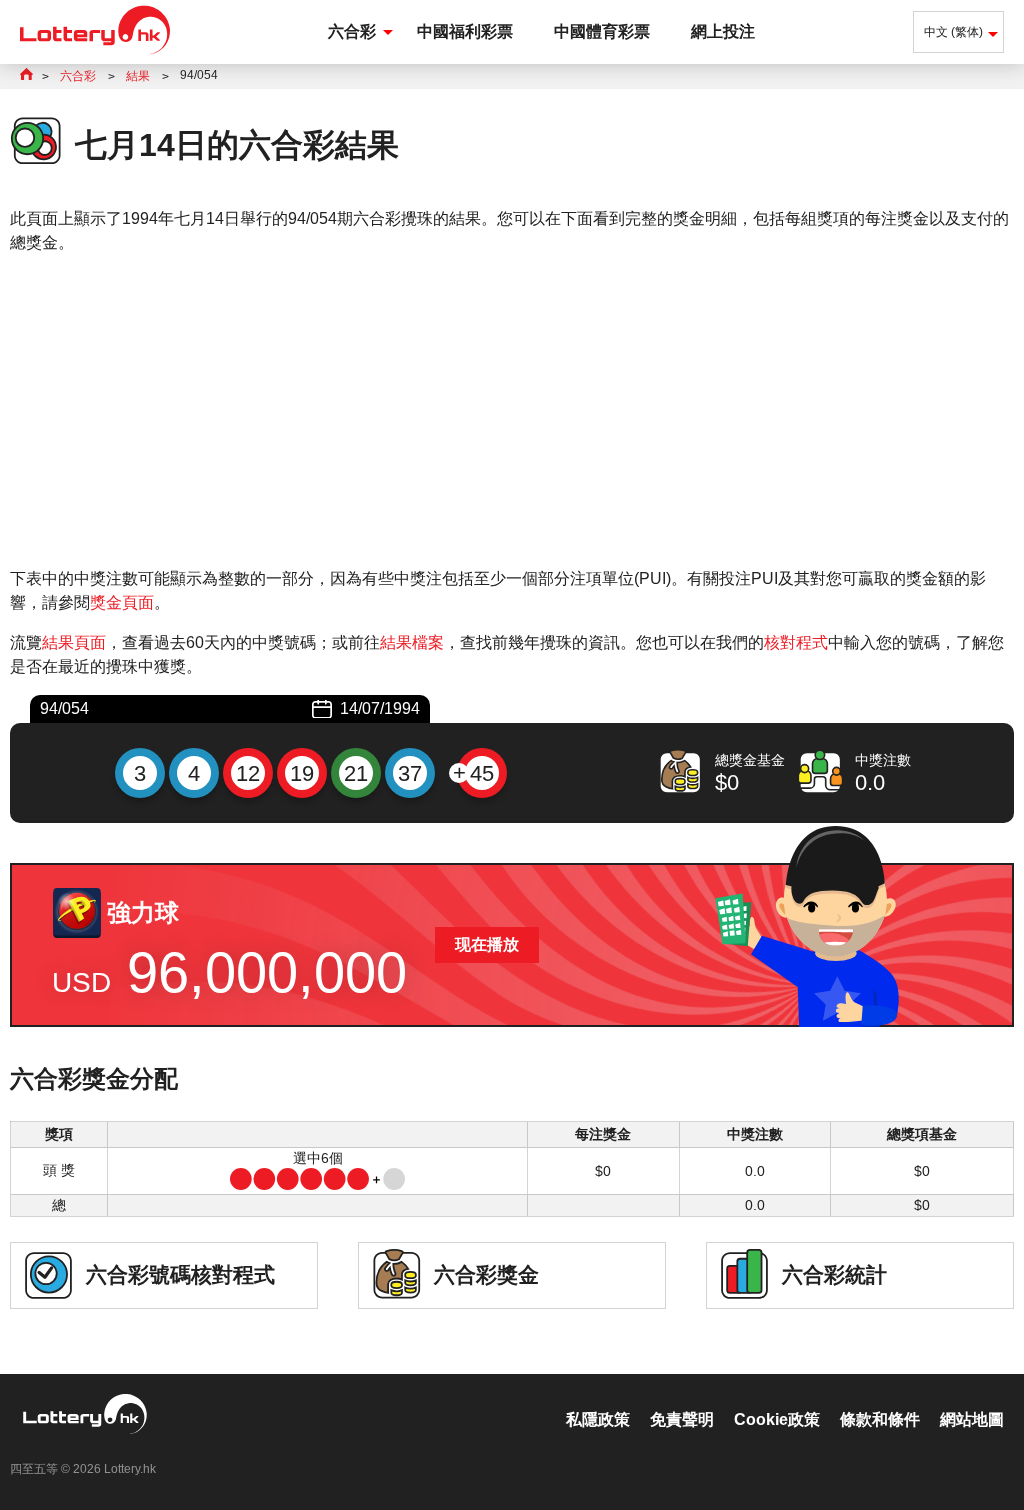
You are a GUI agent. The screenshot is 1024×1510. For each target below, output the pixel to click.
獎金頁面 (122, 602)
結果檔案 (412, 642)
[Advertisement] (512, 411)
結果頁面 (74, 642)
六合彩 (352, 31)
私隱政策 (598, 1419)
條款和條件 (880, 1419)
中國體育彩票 (602, 31)
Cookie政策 (777, 1419)
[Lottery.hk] (95, 54)
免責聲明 (682, 1419)
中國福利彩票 (465, 31)
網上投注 (723, 31)
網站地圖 (972, 1419)
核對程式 (796, 642)
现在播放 (487, 944)
